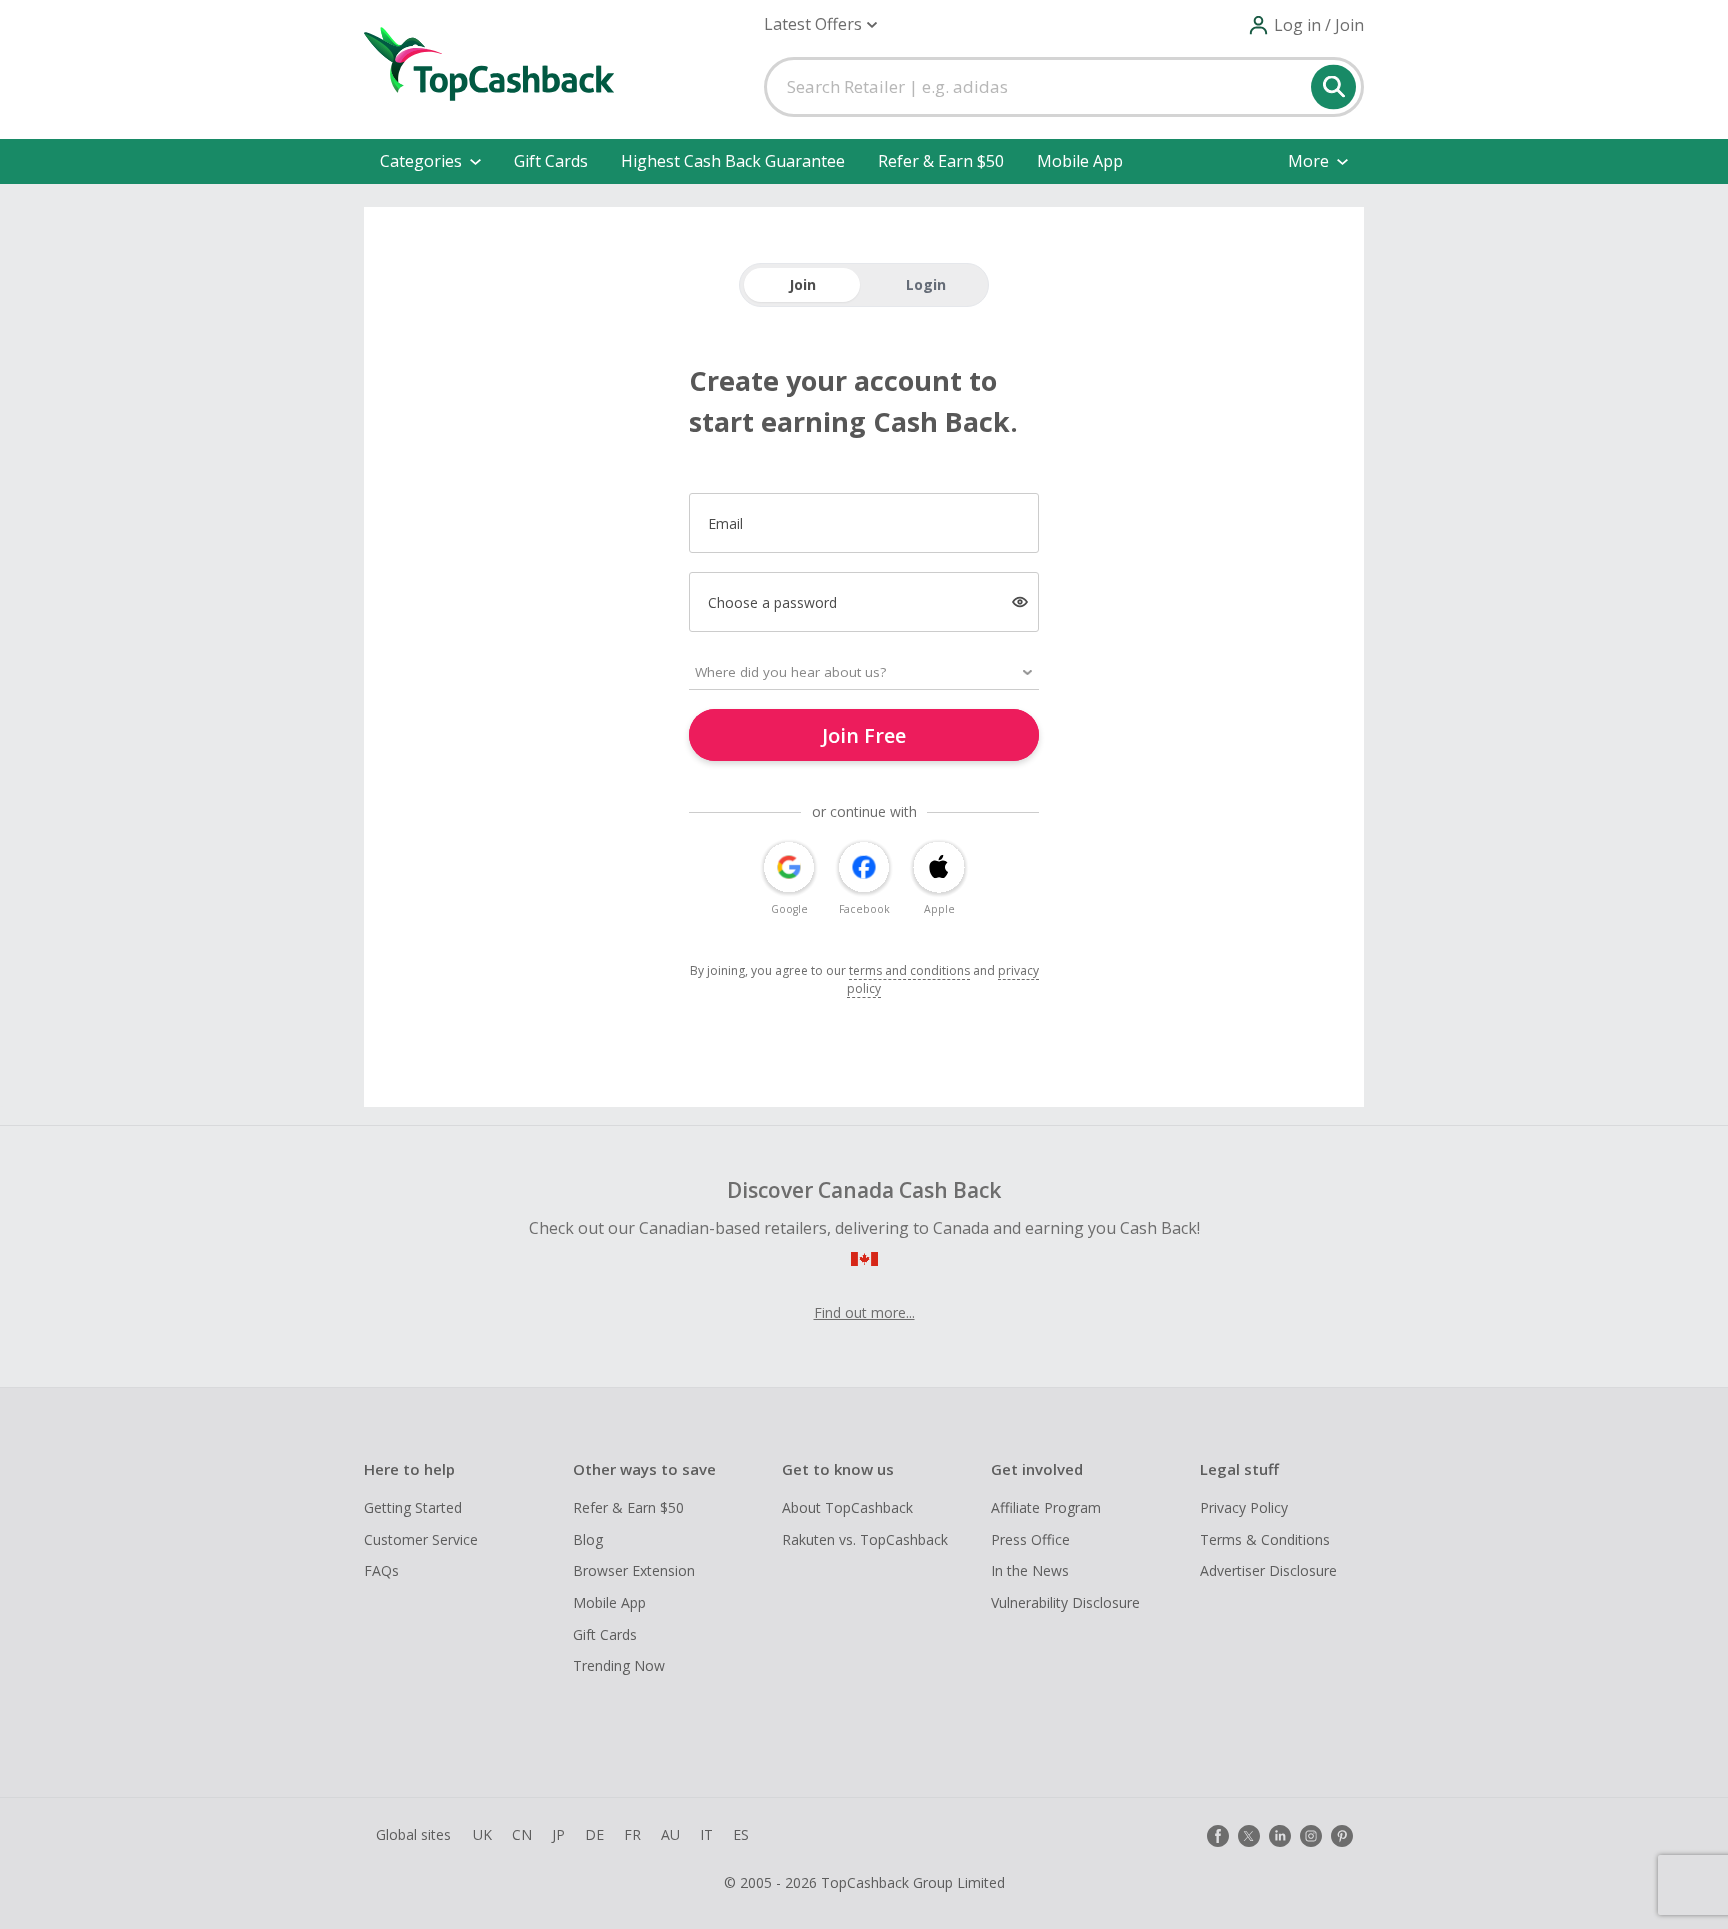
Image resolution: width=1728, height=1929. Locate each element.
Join (802, 284)
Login (926, 284)
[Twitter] (1249, 1836)
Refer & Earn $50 (941, 161)
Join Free (864, 735)
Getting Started (413, 1507)
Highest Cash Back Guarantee (733, 161)
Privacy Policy (1244, 1507)
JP (558, 1834)
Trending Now (619, 1665)
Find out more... (864, 1312)
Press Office (1030, 1539)
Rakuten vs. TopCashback (865, 1539)
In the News (1030, 1570)
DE (594, 1834)
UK (482, 1834)
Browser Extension (634, 1570)
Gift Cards (551, 161)
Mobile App (1080, 161)
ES (741, 1834)
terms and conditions (909, 970)
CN (522, 1834)
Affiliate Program (1046, 1507)
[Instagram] (1311, 1836)
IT (706, 1834)
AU (670, 1834)
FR (632, 1834)
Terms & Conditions (1265, 1539)
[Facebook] (1218, 1836)
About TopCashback (847, 1507)
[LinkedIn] (1280, 1836)
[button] (820, 24)
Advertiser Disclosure (1268, 1570)
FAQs (381, 1570)
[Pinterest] (1342, 1836)
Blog (588, 1539)
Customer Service (421, 1539)
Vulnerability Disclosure (1065, 1602)
